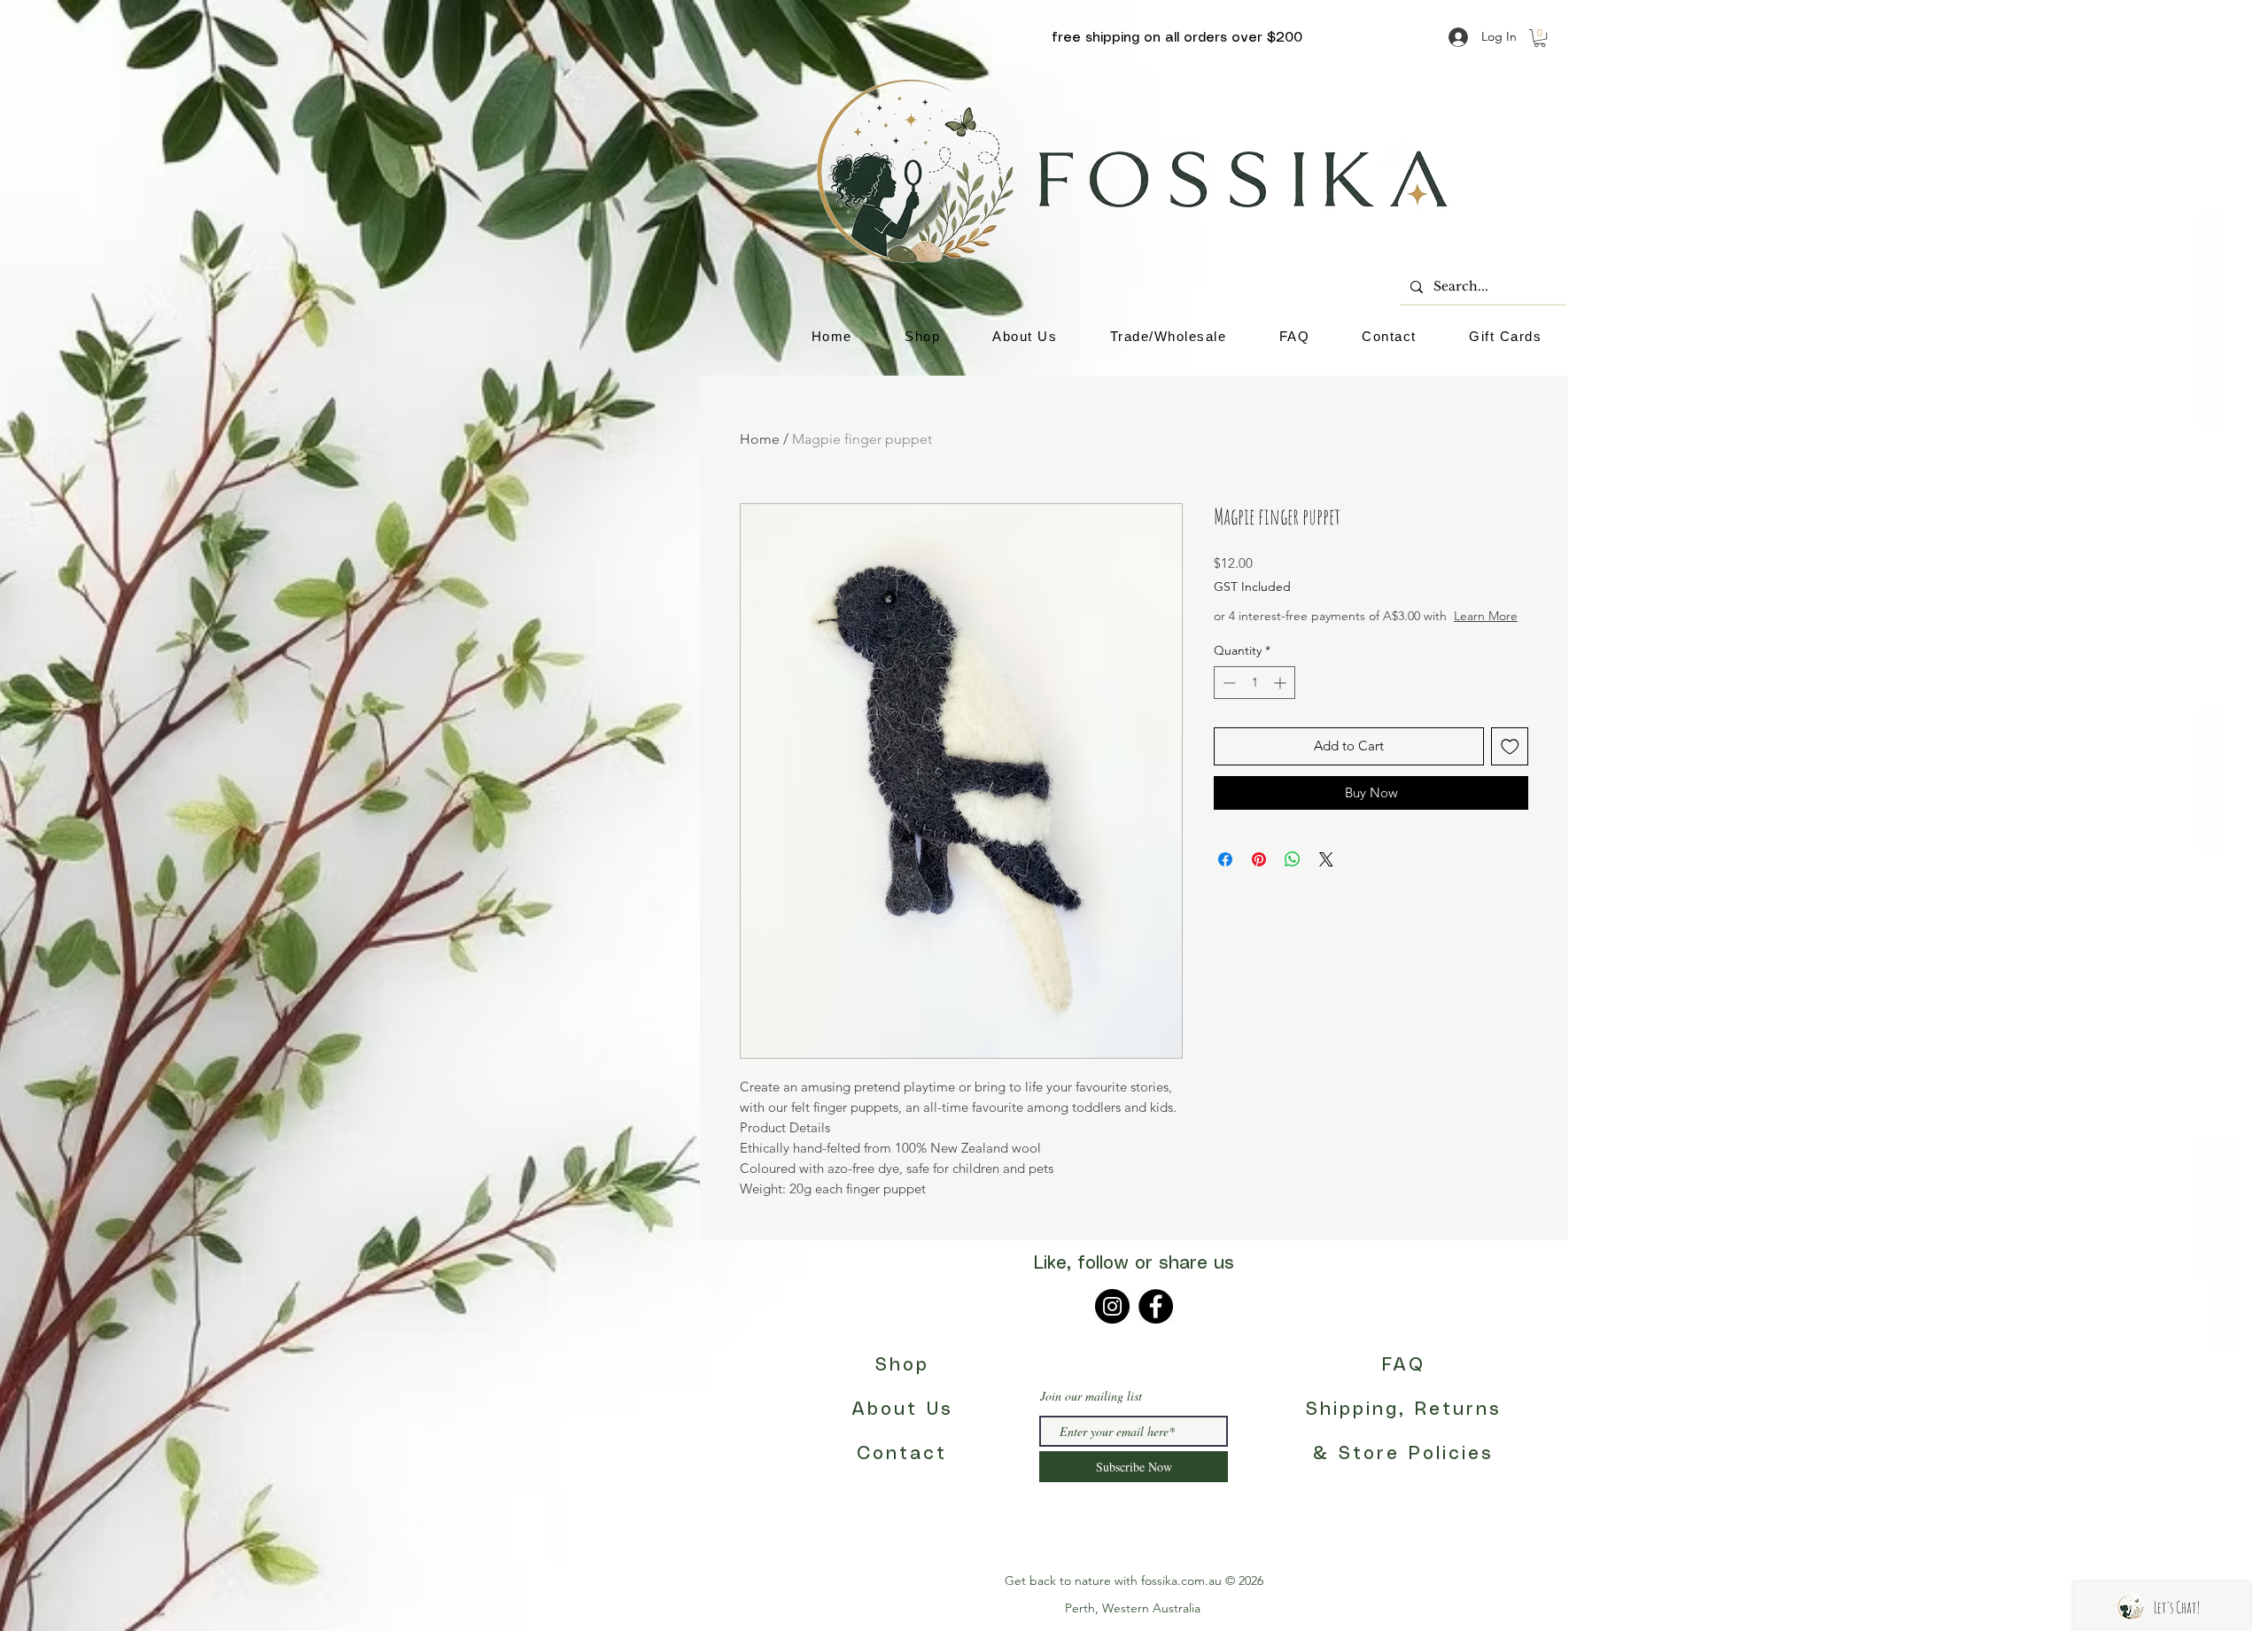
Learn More (1348, 633)
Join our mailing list (1091, 1396)
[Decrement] (1227, 700)
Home (760, 439)
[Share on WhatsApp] (1293, 877)
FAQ (1404, 1366)
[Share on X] (1326, 877)
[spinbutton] (1254, 700)
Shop (902, 1366)
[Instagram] (1112, 1306)
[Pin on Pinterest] (1259, 877)
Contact (902, 1454)
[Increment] (1282, 700)
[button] (1540, 38)
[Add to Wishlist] (1510, 764)
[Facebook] (1156, 1306)
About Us (902, 1410)
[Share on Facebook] (1225, 877)
